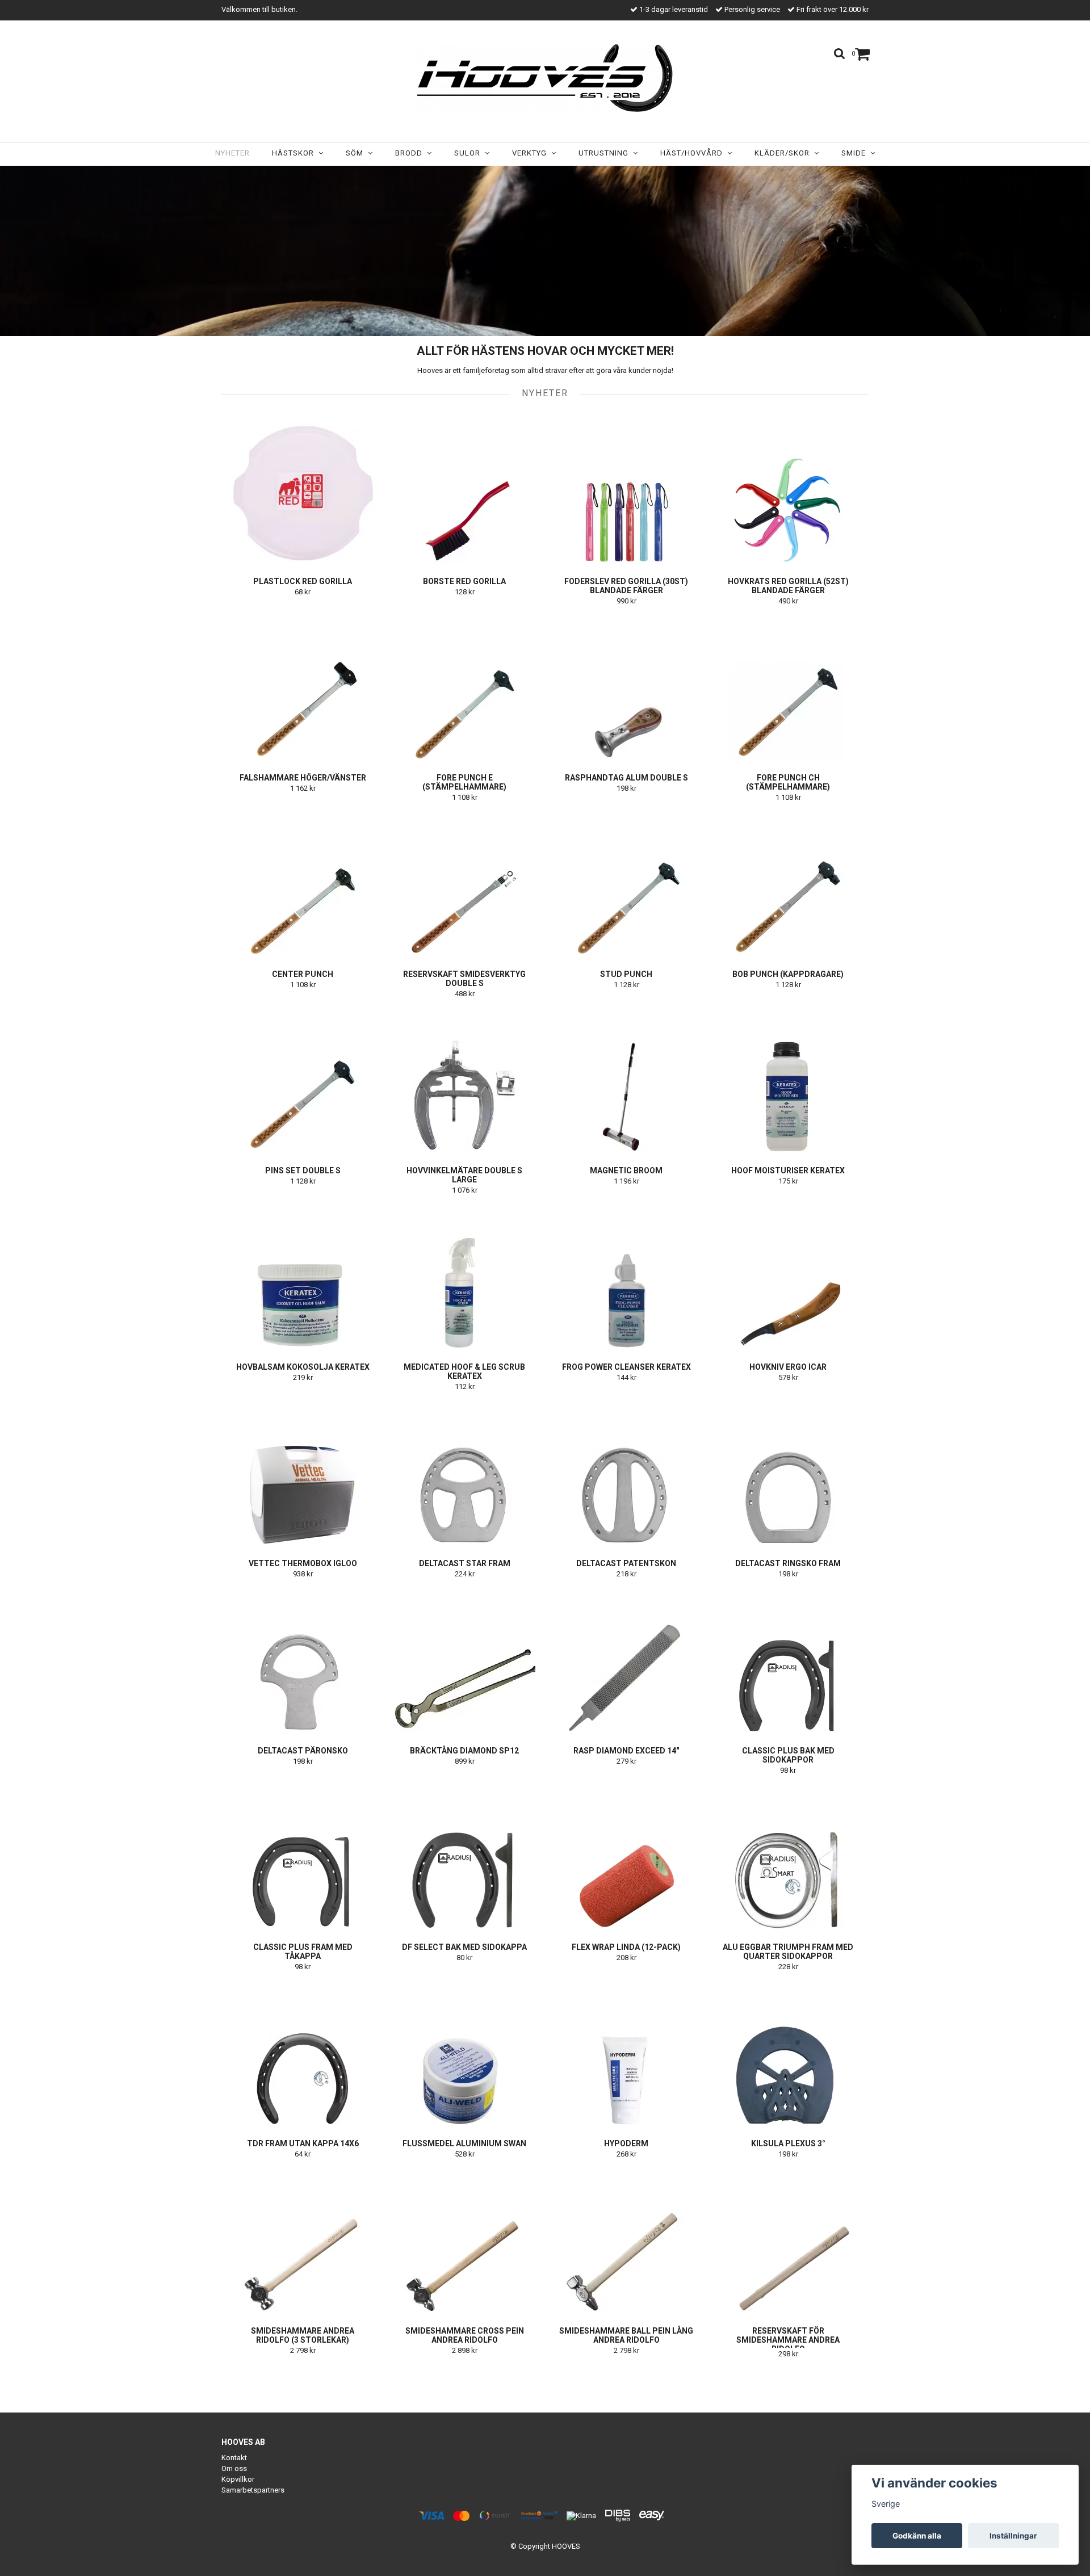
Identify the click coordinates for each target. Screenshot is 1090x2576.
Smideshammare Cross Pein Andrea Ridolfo (465, 2335)
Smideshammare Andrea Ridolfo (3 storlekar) (303, 2335)
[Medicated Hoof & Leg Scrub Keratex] (464, 1277)
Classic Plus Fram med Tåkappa (303, 1952)
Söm (357, 153)
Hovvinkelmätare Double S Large (464, 1175)
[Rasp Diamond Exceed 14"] (626, 1661)
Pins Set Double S (303, 1170)
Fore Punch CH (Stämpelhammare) (788, 782)
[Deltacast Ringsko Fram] (788, 1474)
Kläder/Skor (784, 153)
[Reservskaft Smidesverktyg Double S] (464, 884)
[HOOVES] (545, 78)
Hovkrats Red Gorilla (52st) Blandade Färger (788, 586)
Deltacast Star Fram (465, 1563)
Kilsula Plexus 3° (788, 2143)
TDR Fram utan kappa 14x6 (303, 2143)
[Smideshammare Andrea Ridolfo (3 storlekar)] (303, 2241)
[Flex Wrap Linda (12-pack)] (626, 1857)
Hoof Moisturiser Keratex (788, 1170)
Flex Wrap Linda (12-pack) (626, 1947)
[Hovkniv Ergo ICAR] (788, 1277)
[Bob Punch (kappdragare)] (788, 884)
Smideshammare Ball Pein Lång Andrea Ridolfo (626, 2335)
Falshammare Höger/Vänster (303, 778)
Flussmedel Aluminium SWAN (464, 2143)
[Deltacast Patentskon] (626, 1474)
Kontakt (234, 2458)
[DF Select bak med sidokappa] (464, 1857)
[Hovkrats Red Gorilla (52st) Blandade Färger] (788, 492)
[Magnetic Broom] (626, 1081)
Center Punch (303, 974)
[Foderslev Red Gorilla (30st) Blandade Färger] (626, 492)
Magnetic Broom (626, 1170)
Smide (856, 153)
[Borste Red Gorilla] (464, 492)
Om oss (234, 2468)
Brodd (411, 153)
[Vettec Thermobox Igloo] (303, 1474)
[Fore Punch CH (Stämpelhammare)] (788, 688)
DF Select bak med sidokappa (464, 1947)
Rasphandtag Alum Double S (626, 778)
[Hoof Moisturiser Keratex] (788, 1081)
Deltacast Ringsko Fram (788, 1563)
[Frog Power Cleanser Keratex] (626, 1277)
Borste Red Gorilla (464, 581)
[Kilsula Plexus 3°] (788, 2054)
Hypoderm (626, 2143)
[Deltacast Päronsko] (303, 1661)
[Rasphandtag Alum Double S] (626, 688)
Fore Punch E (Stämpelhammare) (464, 782)
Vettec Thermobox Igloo (303, 1563)
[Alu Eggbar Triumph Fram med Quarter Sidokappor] (788, 1857)
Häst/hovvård (694, 153)
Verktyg (532, 153)
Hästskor (295, 153)
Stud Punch (626, 974)
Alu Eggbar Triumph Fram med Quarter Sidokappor (788, 1952)
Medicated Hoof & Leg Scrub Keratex (464, 1371)
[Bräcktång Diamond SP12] (464, 1661)
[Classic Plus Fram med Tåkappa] (303, 1857)
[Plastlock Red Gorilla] (303, 492)
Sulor (469, 153)
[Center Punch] (303, 884)
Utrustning (606, 153)
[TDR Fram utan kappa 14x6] (303, 2054)
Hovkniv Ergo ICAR (788, 1367)
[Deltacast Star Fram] (464, 1474)
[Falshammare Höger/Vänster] (303, 688)
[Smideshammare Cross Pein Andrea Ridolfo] (464, 2241)
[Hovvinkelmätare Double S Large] (464, 1081)
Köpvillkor (238, 2479)
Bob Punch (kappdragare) (788, 974)
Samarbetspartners (253, 2490)
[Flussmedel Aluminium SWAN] (464, 2054)
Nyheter (232, 153)
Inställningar (1013, 2536)
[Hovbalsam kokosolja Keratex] (303, 1277)
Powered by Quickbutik (545, 2555)
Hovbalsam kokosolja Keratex (303, 1367)
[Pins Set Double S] (303, 1081)
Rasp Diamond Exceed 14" (626, 1751)
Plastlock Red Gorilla (303, 581)
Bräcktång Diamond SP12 (464, 1751)
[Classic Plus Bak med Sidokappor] (788, 1661)
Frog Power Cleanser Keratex (626, 1367)
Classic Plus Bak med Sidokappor (788, 1755)
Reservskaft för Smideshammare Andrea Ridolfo (788, 2340)
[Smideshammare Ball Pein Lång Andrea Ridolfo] (626, 2241)
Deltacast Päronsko (303, 1751)
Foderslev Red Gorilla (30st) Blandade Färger (626, 586)
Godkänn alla (917, 2536)
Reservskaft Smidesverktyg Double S (464, 979)
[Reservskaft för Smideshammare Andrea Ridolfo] (788, 2241)
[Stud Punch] (626, 884)
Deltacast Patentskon (626, 1563)
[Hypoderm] (626, 2054)
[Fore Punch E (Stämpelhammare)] (464, 688)
